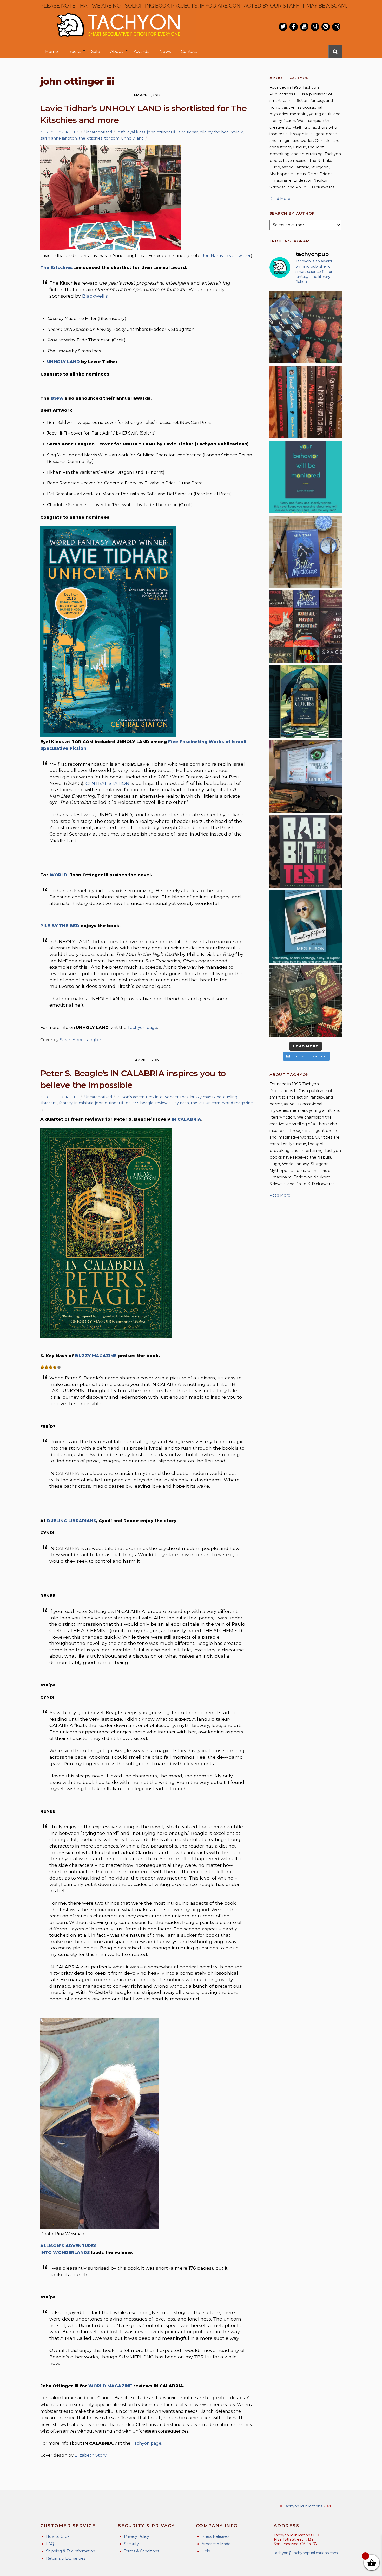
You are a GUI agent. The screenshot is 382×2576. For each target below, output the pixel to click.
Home (52, 52)
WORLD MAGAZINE (110, 2386)
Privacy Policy (137, 2536)
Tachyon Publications (303, 2506)
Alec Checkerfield (60, 132)
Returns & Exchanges (66, 2558)
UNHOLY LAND (63, 362)
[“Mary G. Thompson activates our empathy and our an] (306, 327)
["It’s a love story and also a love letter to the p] (306, 627)
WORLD (58, 875)
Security (131, 2544)
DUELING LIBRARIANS (72, 1521)
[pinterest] (326, 27)
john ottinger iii (161, 132)
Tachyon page (142, 1027)
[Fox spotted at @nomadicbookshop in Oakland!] (306, 402)
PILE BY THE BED (60, 926)
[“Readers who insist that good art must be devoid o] (306, 851)
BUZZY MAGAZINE (96, 1356)
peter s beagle (139, 1103)
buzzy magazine (206, 1097)
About (117, 52)
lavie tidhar (188, 132)
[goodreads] (315, 27)
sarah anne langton (59, 138)
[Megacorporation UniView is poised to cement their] (306, 477)
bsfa (121, 132)
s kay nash (179, 1103)
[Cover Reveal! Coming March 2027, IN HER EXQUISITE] (306, 701)
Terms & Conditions (141, 2551)
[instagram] (336, 27)
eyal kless (136, 132)
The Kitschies (57, 268)
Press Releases (215, 2536)
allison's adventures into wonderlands (153, 1097)
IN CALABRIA (186, 1119)
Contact (189, 52)
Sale (96, 52)
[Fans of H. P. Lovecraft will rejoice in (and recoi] (306, 1001)
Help (206, 2551)
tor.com (112, 138)
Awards (141, 52)
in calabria (84, 1103)
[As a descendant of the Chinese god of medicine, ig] (306, 552)
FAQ (50, 2544)
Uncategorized (98, 132)
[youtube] (304, 27)
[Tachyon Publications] (118, 41)
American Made (216, 2544)
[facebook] (294, 27)
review (237, 132)
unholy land (133, 138)
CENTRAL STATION (107, 783)
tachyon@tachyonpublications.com (306, 2553)
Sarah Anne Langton (81, 1040)
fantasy (66, 1103)
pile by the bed (214, 132)
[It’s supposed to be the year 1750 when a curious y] (306, 926)
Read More (280, 199)
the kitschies (91, 138)
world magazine (238, 1103)
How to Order (58, 2536)
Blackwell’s (95, 296)
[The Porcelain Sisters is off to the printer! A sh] (306, 777)
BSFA (57, 398)
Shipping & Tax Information (71, 2551)
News (165, 52)
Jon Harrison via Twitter (226, 256)
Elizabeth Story (91, 2455)
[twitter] (283, 27)
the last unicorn (206, 1103)
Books (75, 52)
